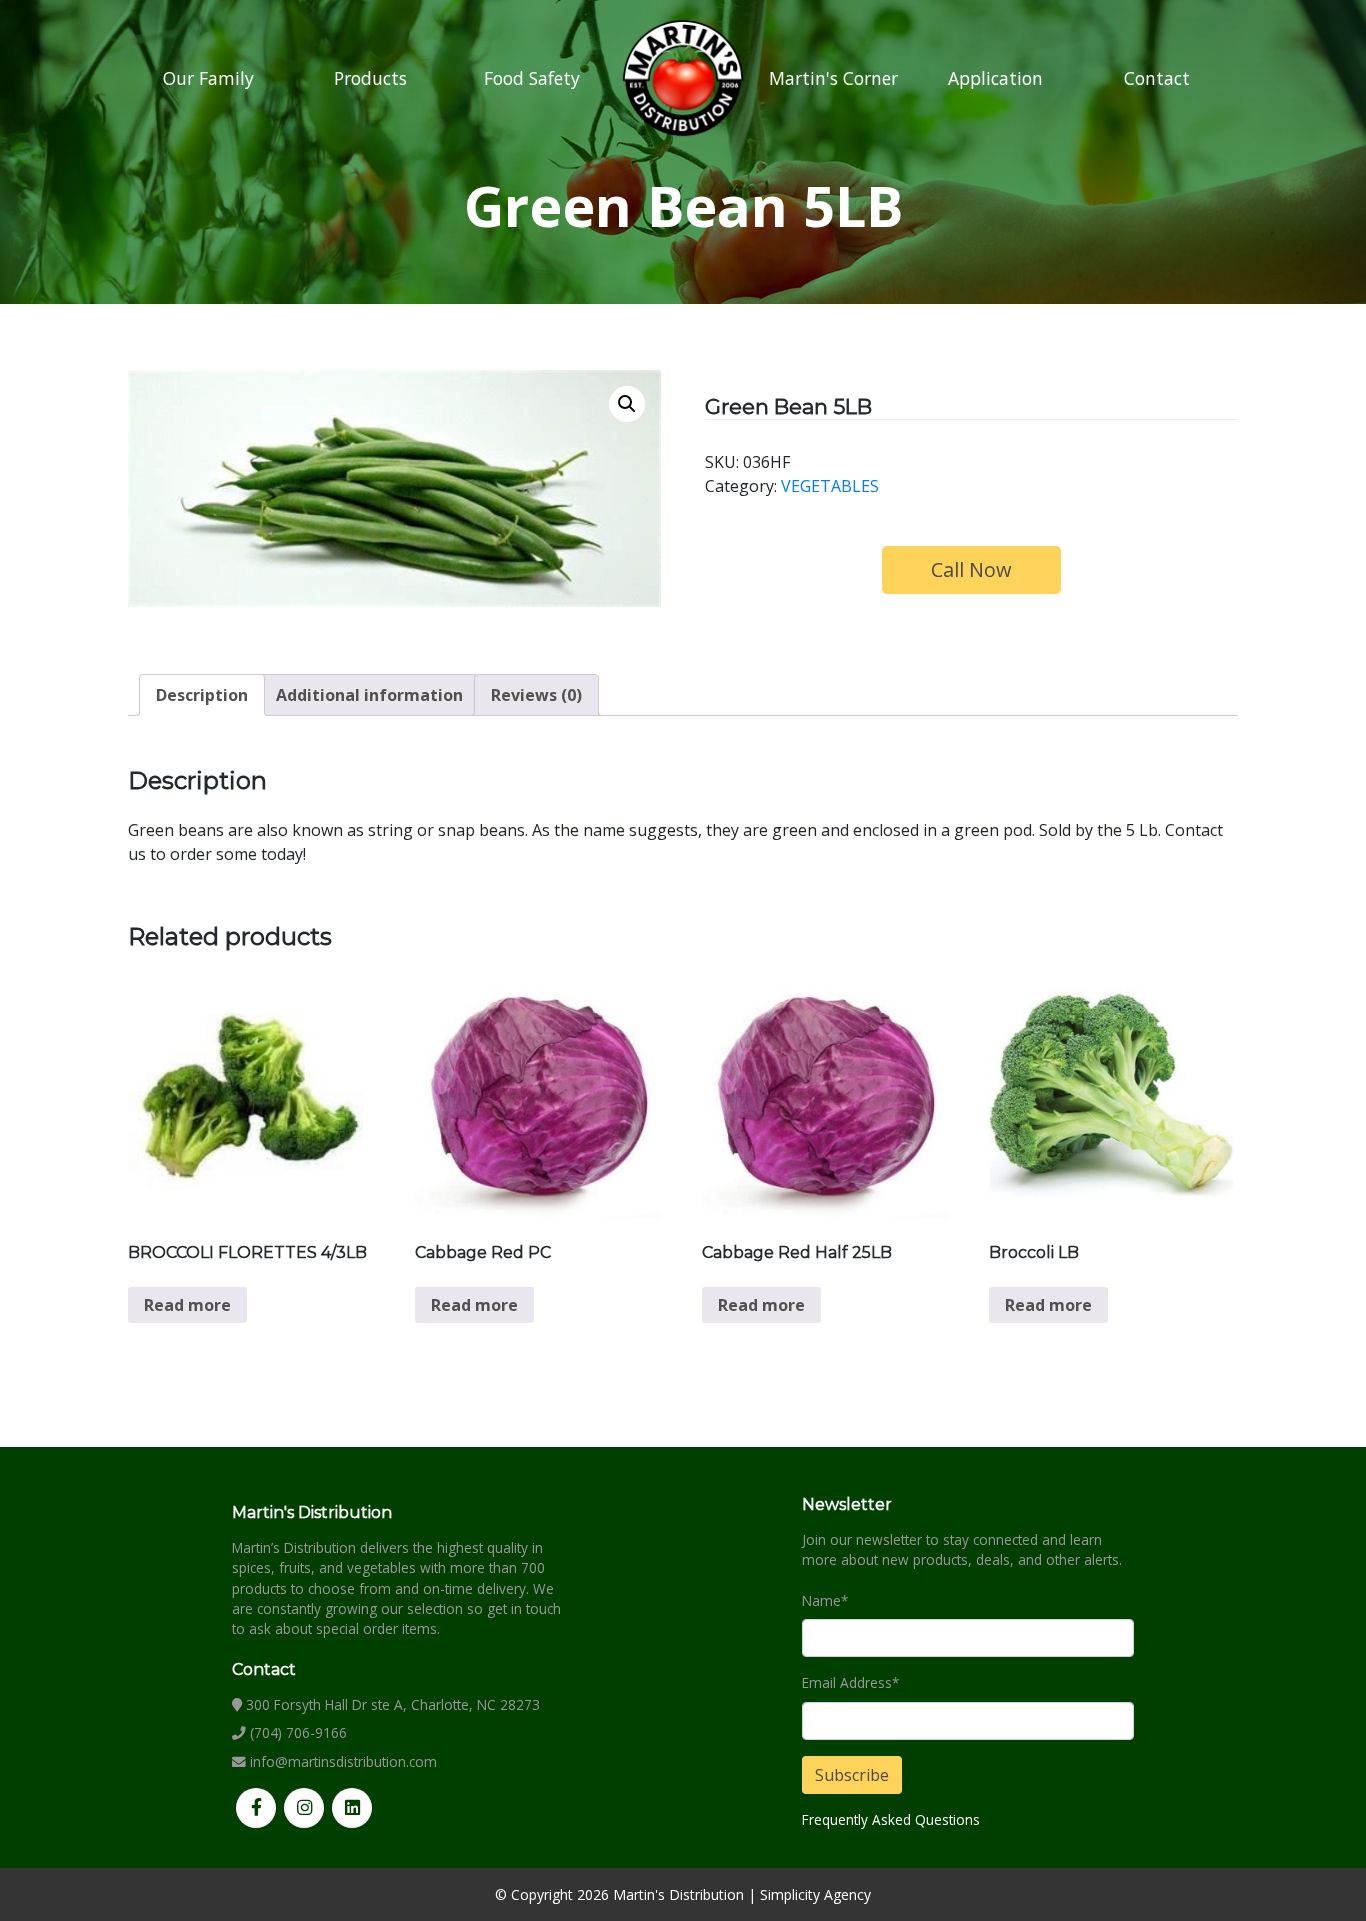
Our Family (208, 78)
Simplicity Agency (815, 1894)
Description (202, 695)
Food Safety (532, 78)
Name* (825, 1600)
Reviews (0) (536, 695)
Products (370, 78)
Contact (1157, 78)
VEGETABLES (830, 486)
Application (995, 78)
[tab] (202, 695)
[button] (627, 404)
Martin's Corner (833, 78)
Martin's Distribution (678, 1894)
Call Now (971, 569)
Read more (187, 1305)
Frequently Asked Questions (891, 1819)
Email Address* (850, 1682)
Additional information (369, 695)
